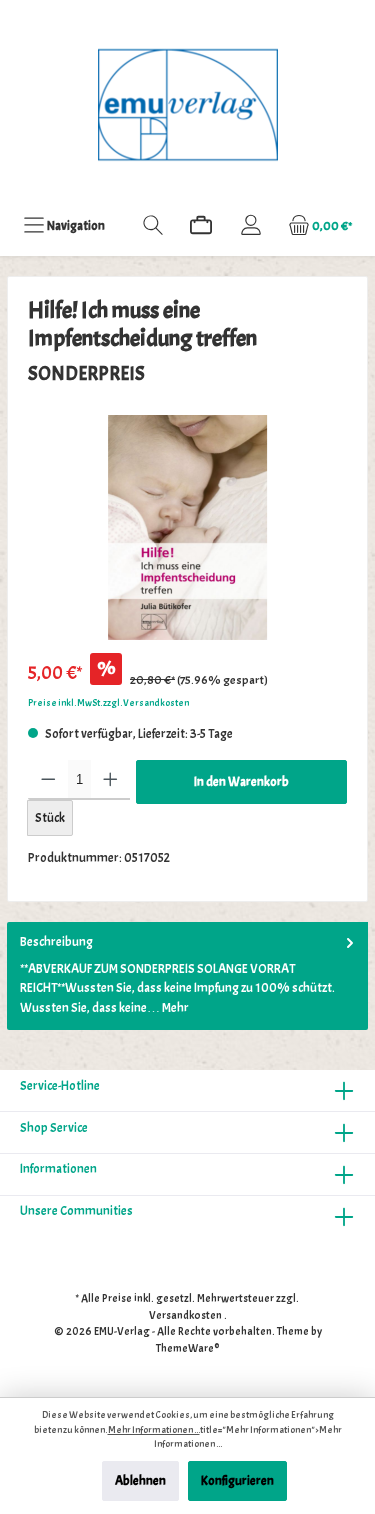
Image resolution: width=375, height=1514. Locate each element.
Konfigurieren (237, 1481)
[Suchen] (153, 225)
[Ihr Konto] (251, 225)
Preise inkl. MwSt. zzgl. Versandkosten (108, 703)
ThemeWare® (188, 1348)
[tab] (187, 976)
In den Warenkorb (241, 782)
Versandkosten (185, 1315)
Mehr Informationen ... (154, 1430)
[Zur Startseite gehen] (187, 105)
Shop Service (54, 1128)
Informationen (58, 1169)
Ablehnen (140, 1481)
